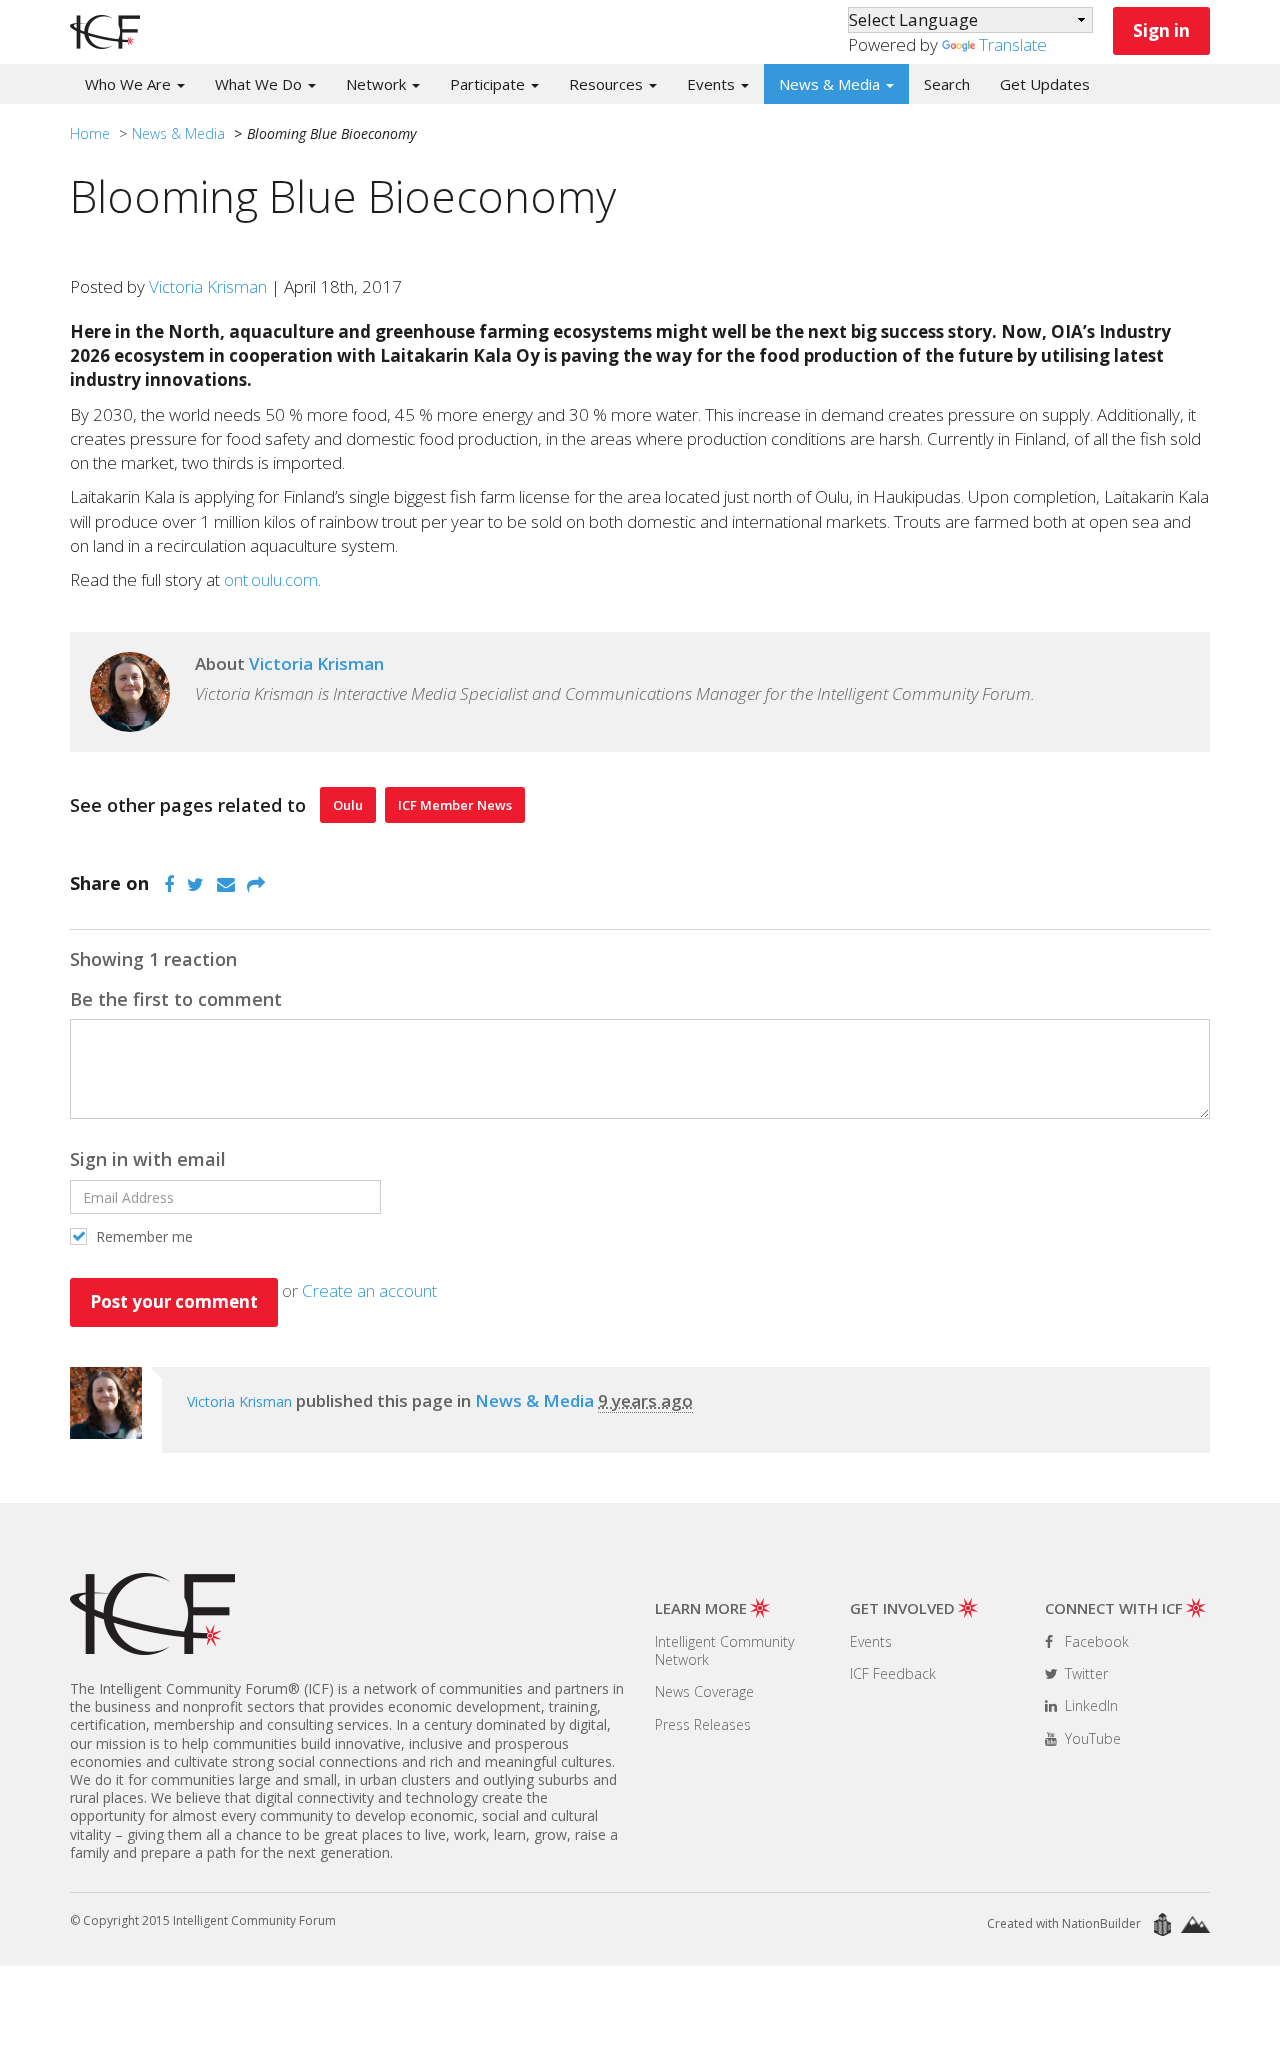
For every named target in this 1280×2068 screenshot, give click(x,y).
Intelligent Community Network (724, 1650)
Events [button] (713, 84)
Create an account (369, 1290)
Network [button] (378, 84)
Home (90, 133)
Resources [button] (608, 84)
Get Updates (1045, 84)
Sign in (1161, 30)
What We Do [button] (260, 84)
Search (947, 84)
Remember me (142, 1236)
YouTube (1091, 1738)
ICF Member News (455, 805)
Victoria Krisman (208, 286)
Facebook (1095, 1641)
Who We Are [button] (130, 84)
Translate (1013, 44)
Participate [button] (489, 84)
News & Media (178, 133)
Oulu (348, 805)
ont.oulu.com (271, 579)
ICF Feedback (893, 1673)
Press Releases (703, 1724)
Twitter (1084, 1673)
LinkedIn (1089, 1705)
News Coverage (704, 1691)
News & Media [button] (831, 84)
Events (871, 1641)
